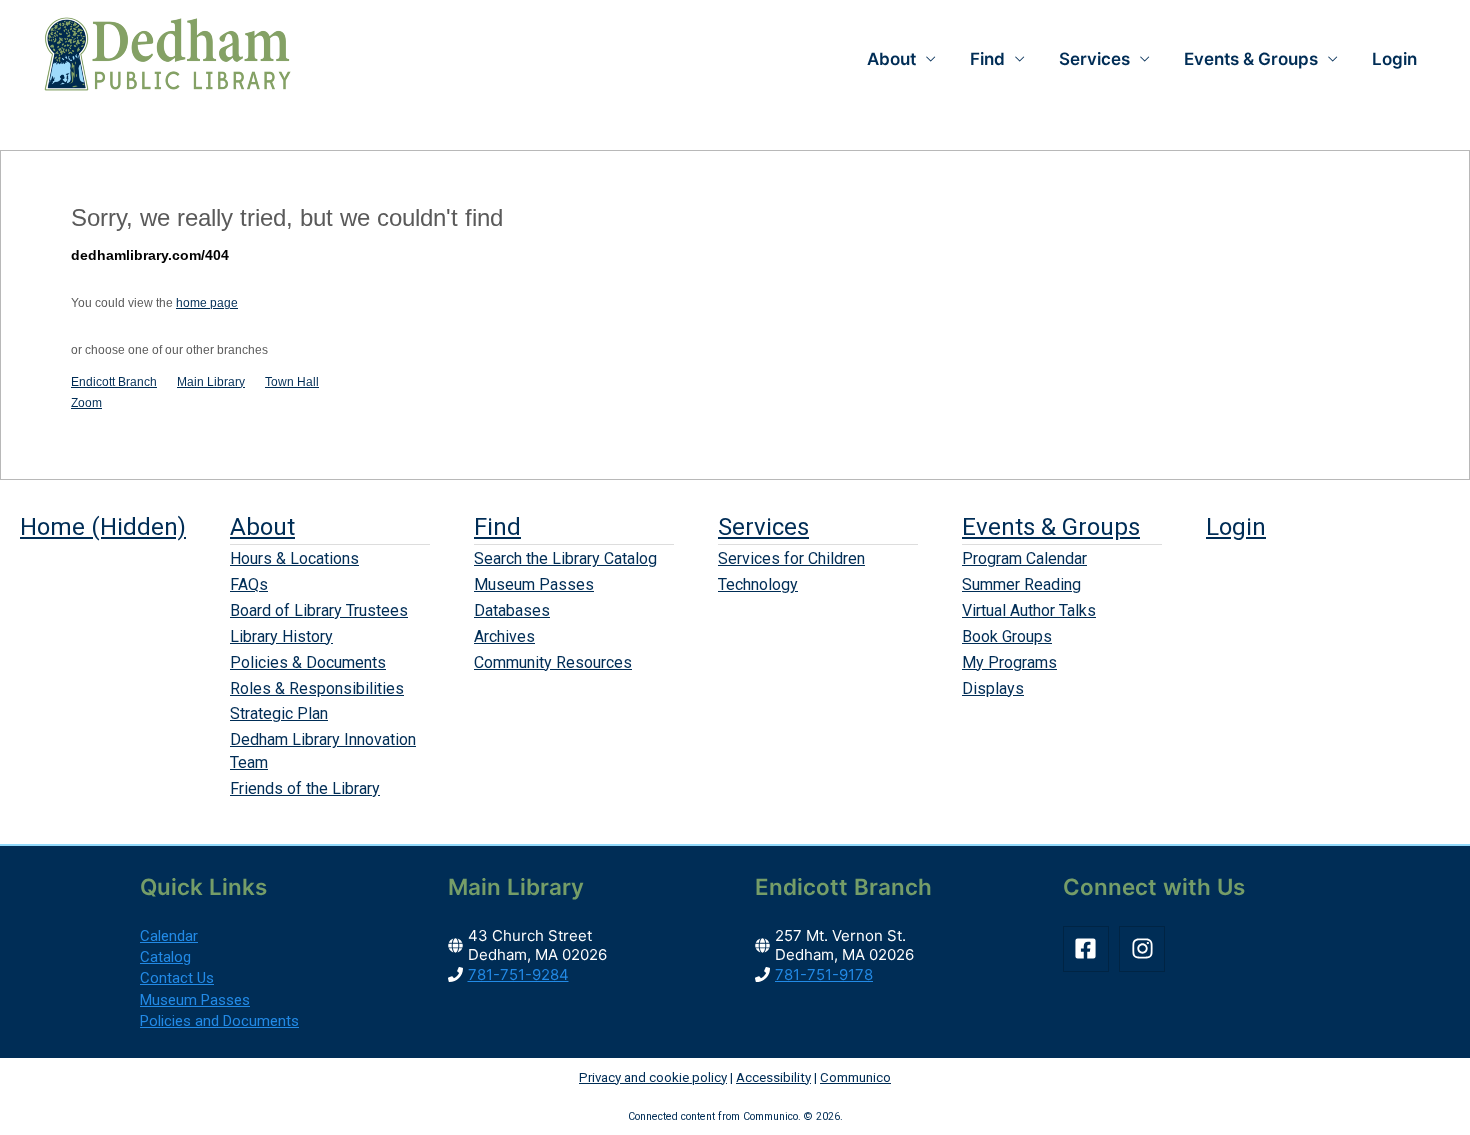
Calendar (169, 936)
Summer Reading (1021, 584)
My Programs (1009, 662)
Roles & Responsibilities (317, 688)
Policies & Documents (308, 662)
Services (763, 527)
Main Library (211, 382)
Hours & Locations (294, 558)
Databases (512, 610)
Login (1394, 59)
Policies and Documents (219, 1021)
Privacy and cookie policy (653, 1077)
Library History (281, 636)
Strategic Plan (279, 713)
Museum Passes (534, 584)
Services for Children (791, 558)
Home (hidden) (103, 527)
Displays (993, 688)
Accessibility (773, 1077)
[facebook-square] (1089, 949)
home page (207, 303)
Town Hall (292, 382)
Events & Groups (1051, 527)
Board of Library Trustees (319, 610)
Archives (504, 636)
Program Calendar (1024, 558)
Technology (758, 584)
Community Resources (553, 662)
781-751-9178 (824, 974)
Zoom (86, 403)
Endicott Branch (114, 382)
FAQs (249, 584)
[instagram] (1145, 949)
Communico (855, 1077)
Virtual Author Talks (1029, 610)
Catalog (165, 957)
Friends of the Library (305, 788)
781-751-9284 (518, 974)
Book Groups (1007, 636)
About (262, 527)
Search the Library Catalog (565, 558)
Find (497, 527)
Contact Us (177, 978)
